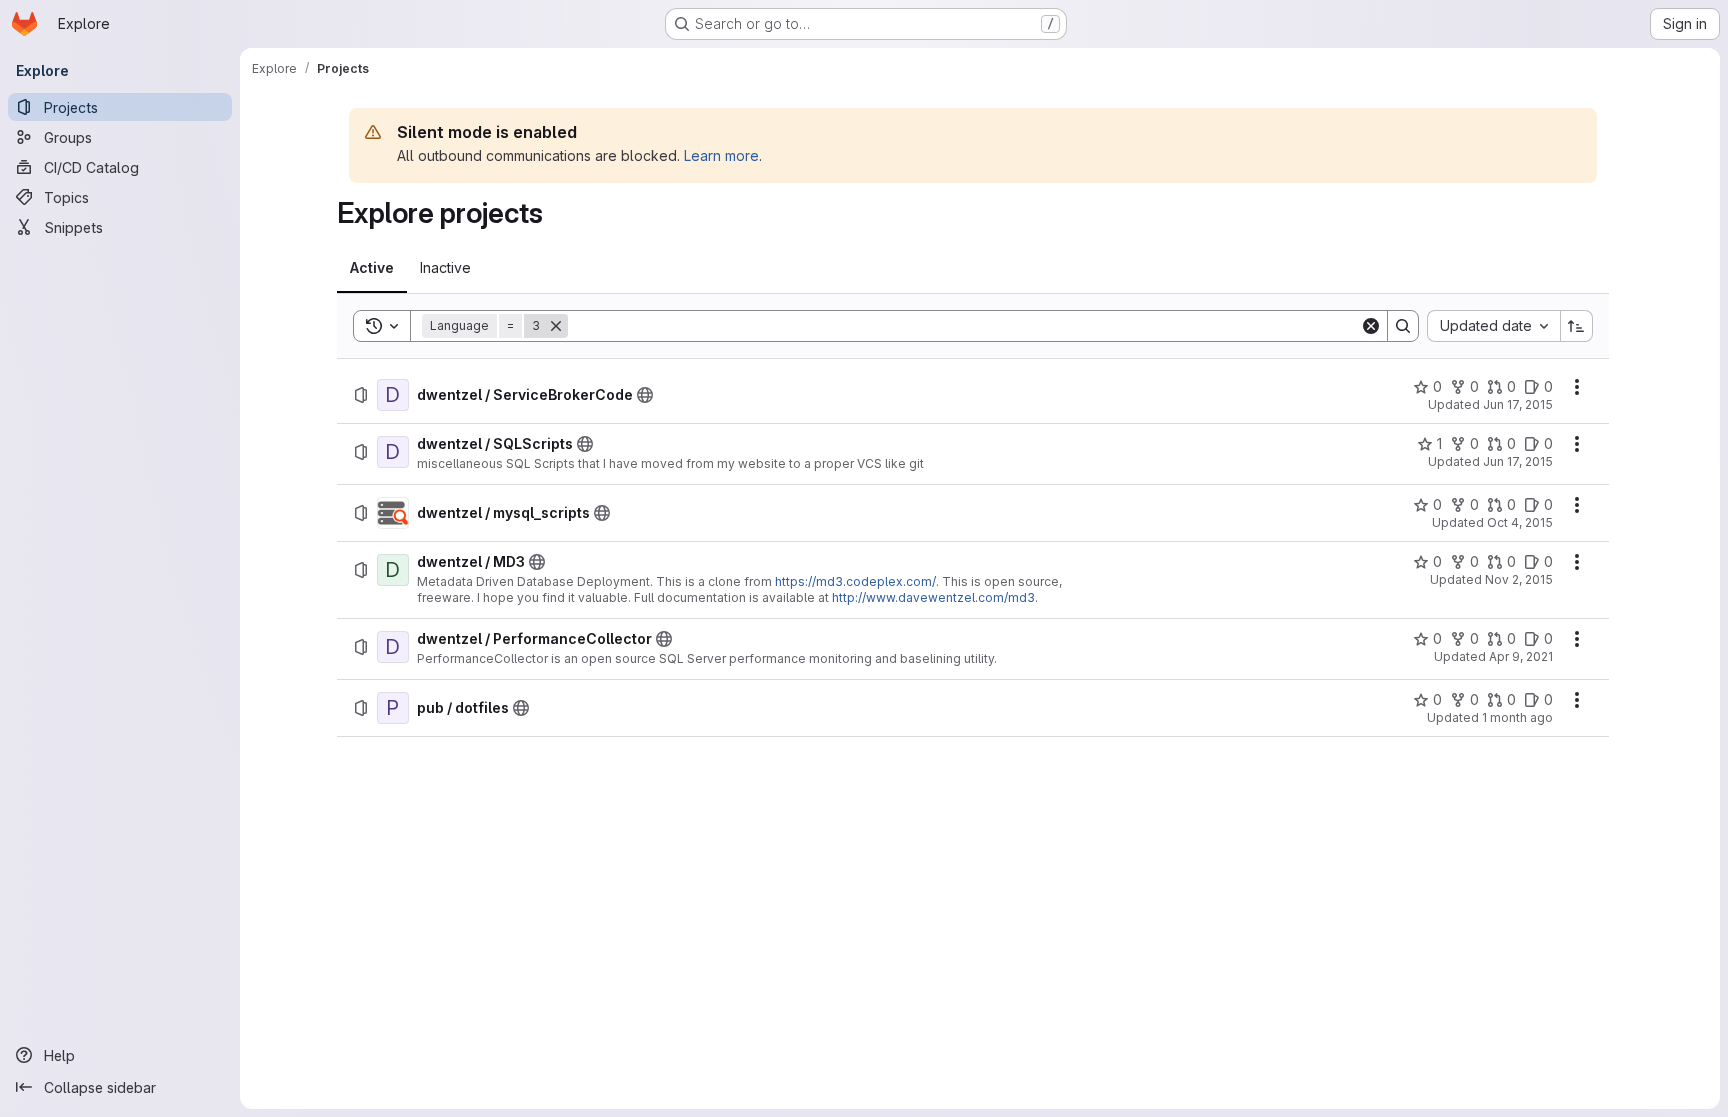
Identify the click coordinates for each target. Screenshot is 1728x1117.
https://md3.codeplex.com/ (855, 581)
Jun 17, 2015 (1518, 404)
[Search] (1403, 326)
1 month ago (1517, 717)
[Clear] (1371, 326)
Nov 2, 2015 (1519, 579)
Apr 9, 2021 (1521, 656)
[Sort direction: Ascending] (1577, 326)
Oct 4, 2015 (1520, 522)
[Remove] (556, 326)
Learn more (721, 155)
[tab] (372, 268)
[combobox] (1493, 326)
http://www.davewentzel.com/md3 (933, 597)
